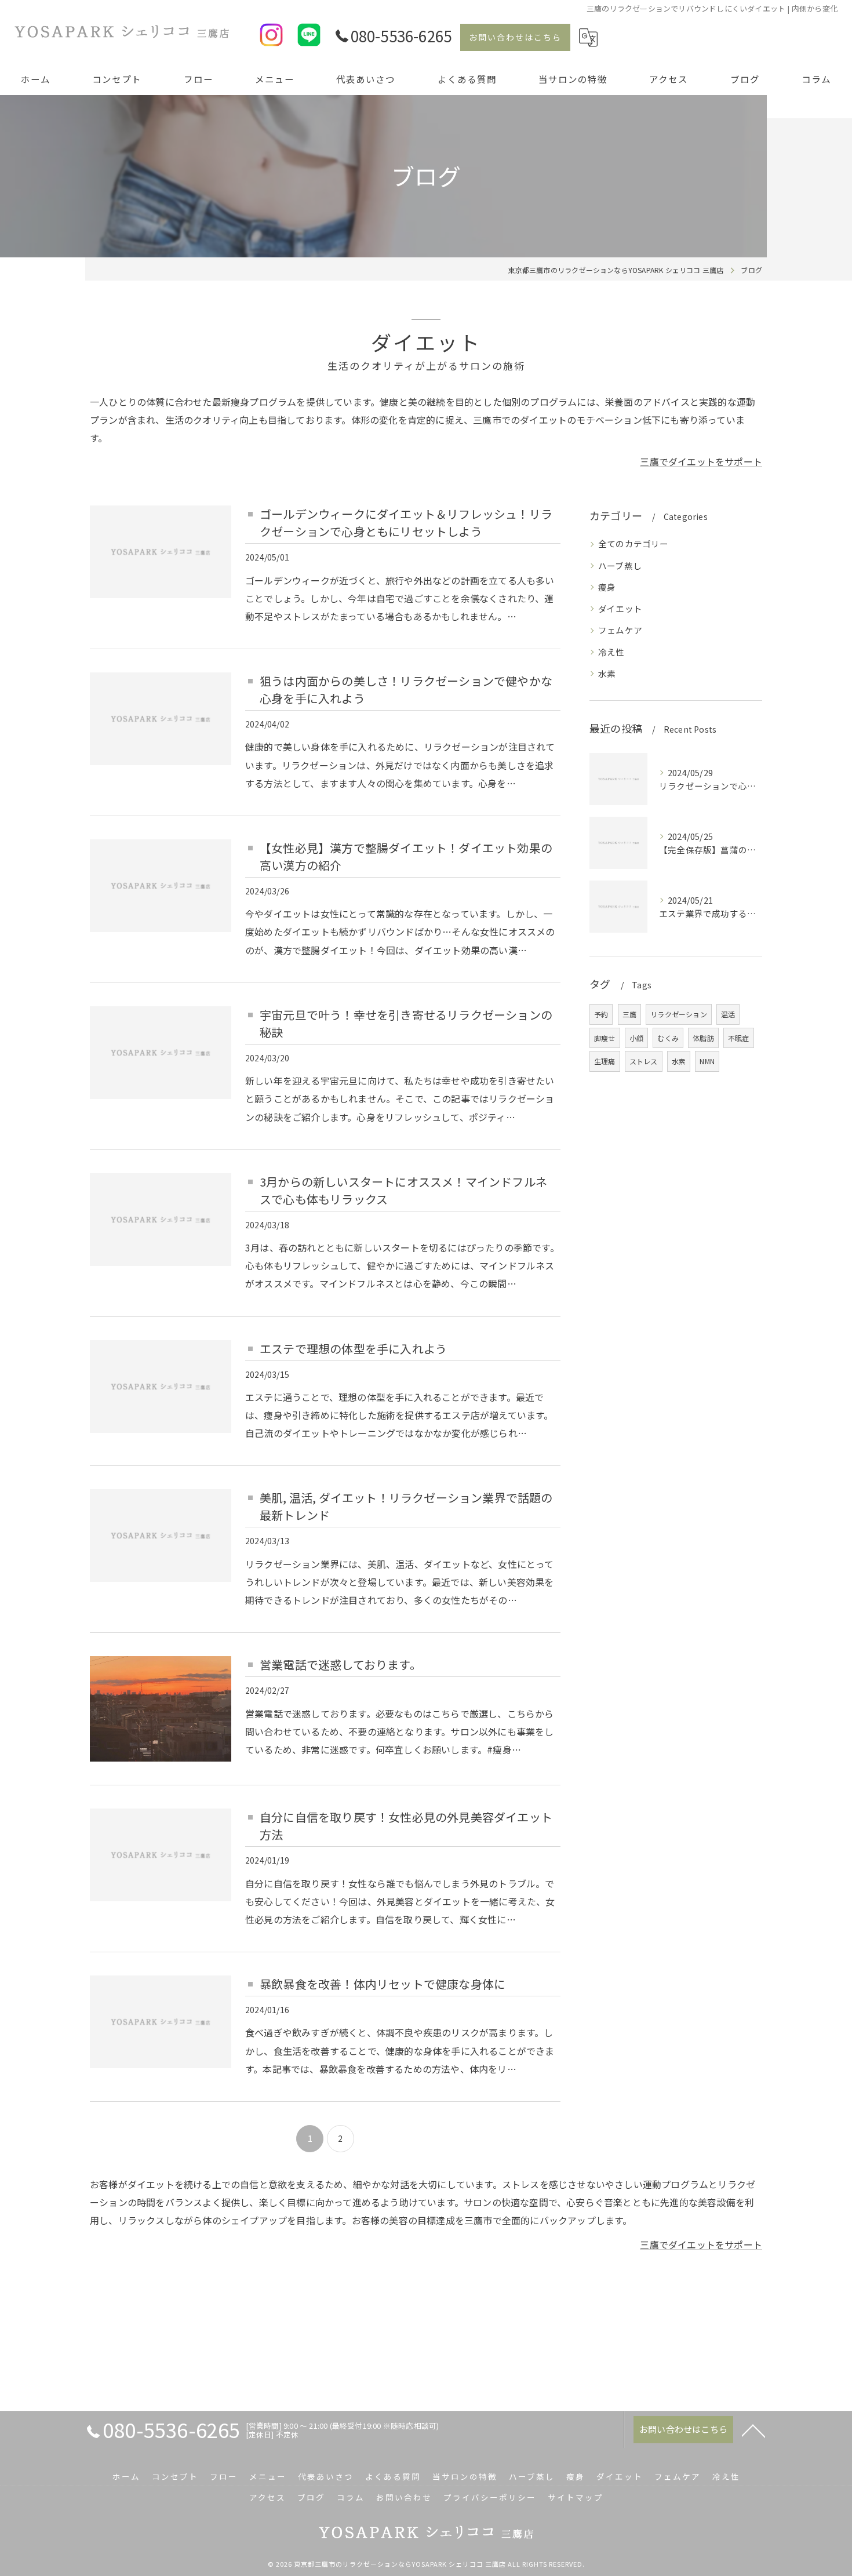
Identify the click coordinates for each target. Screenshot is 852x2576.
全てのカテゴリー (633, 543)
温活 (728, 1014)
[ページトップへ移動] (753, 2430)
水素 (607, 673)
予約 (601, 1014)
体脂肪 (703, 1038)
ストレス (644, 1061)
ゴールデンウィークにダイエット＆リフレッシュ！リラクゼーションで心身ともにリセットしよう (406, 523)
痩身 (607, 587)
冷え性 (611, 652)
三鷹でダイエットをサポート (701, 461)
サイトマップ (576, 2497)
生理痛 (605, 1061)
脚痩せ (605, 1038)
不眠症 (739, 1038)
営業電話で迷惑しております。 (341, 1664)
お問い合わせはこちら (515, 37)
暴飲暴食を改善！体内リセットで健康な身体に (383, 1984)
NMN (707, 1061)
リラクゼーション (679, 1014)
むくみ (668, 1038)
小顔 (636, 1038)
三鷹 (629, 1014)
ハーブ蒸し (620, 565)
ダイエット (620, 608)
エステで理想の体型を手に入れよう (353, 1349)
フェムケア (620, 630)
